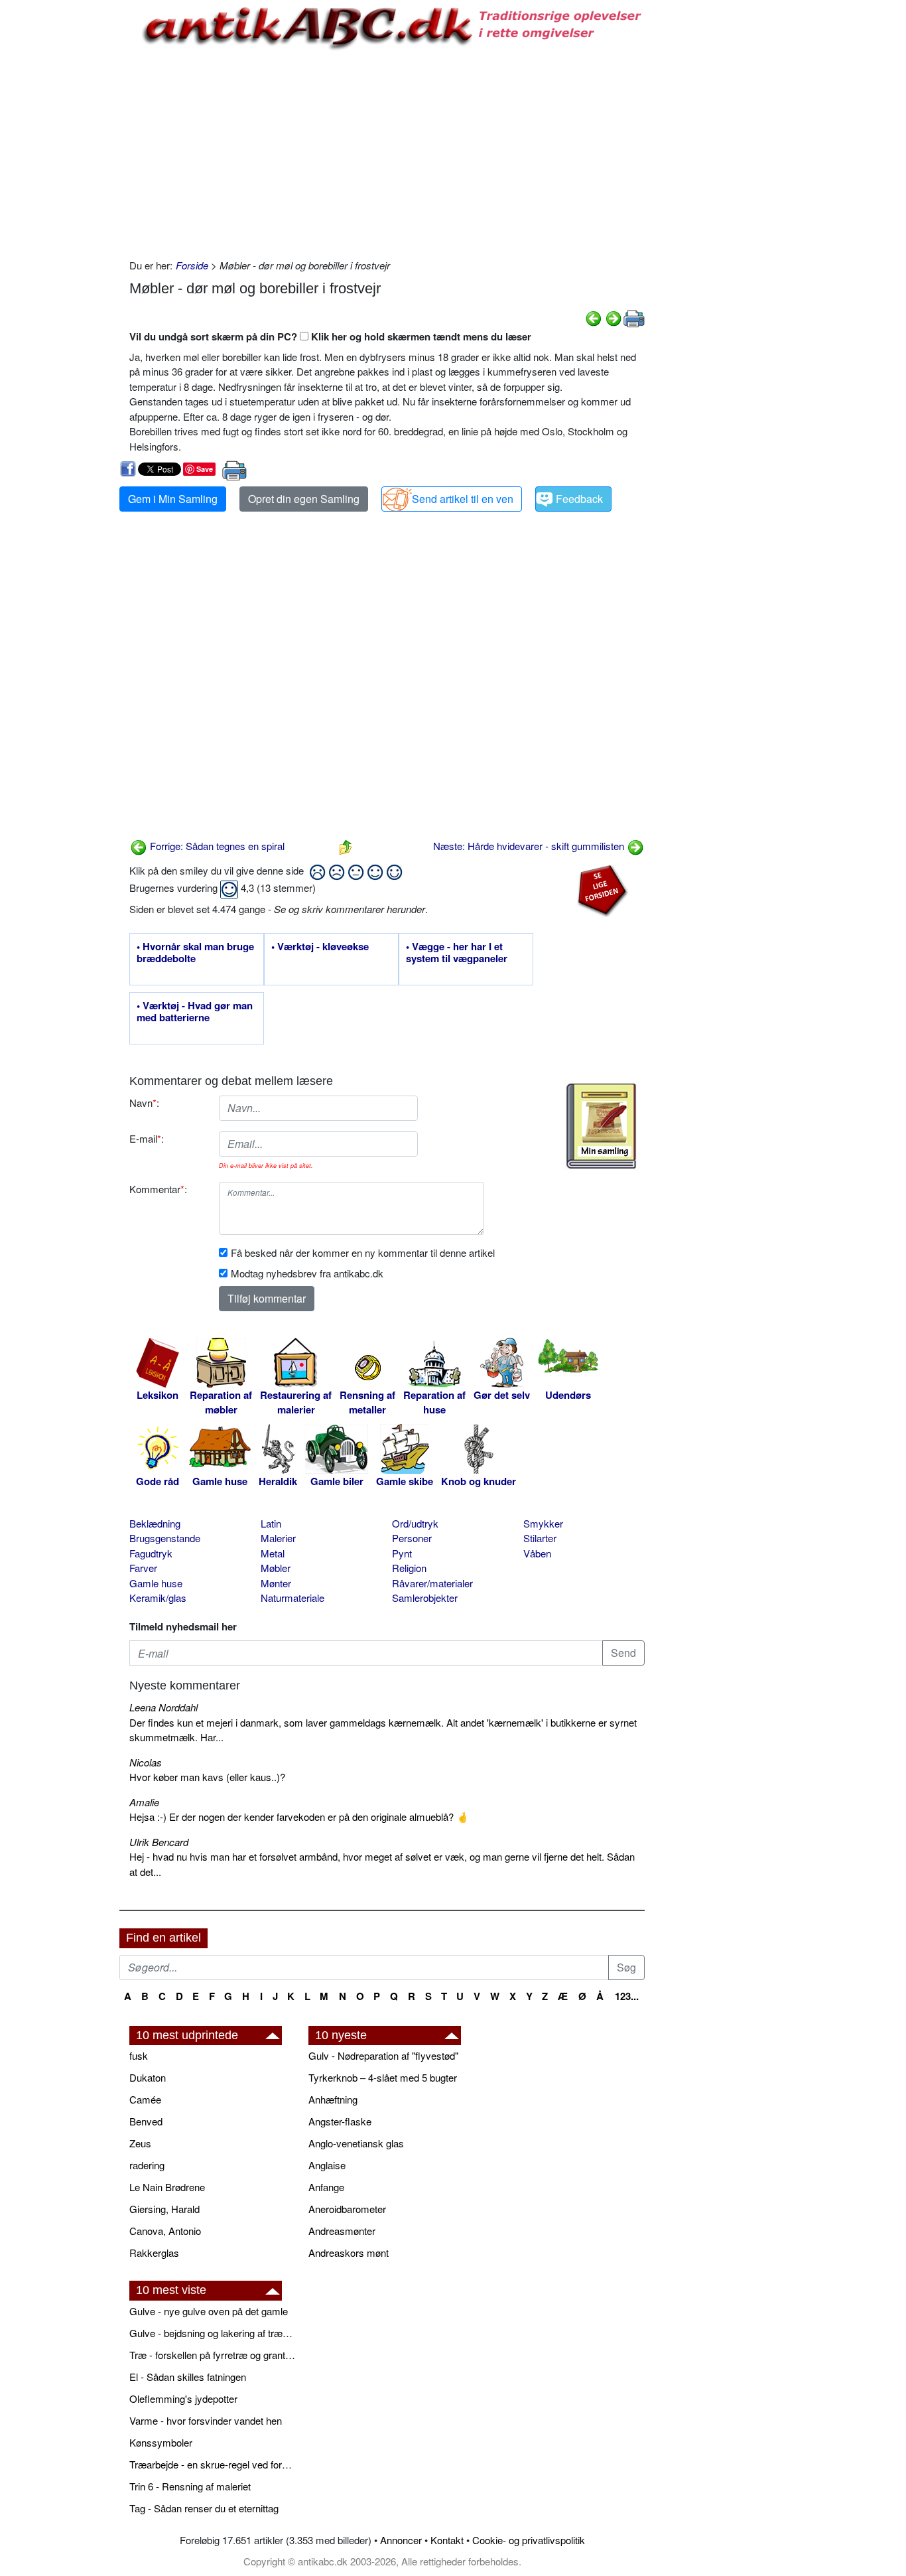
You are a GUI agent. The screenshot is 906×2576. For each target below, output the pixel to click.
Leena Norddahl (163, 1707)
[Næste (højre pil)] (614, 317)
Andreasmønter (342, 2231)
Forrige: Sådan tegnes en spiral (216, 846)
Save (205, 469)
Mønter (276, 1583)
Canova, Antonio (165, 2231)
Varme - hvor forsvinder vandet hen (206, 2420)
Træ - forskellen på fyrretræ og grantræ (212, 2355)
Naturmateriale (292, 1598)
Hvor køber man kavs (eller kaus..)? (207, 1777)
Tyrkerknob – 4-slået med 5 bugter (383, 2077)
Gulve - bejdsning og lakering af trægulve (212, 2333)
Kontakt (447, 2540)
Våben (537, 1553)
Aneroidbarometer (347, 2209)
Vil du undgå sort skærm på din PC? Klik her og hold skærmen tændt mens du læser (330, 336)
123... (627, 1996)
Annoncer (401, 2540)
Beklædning (155, 1523)
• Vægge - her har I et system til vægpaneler (457, 953)
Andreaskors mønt (349, 2253)
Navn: (144, 1103)
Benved (146, 2121)
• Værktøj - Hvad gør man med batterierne (195, 1012)
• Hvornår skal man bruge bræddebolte (195, 953)
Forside (192, 265)
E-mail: (147, 1138)
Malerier (278, 1538)
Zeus (140, 2143)
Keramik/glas (158, 1598)
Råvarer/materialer (432, 1583)
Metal (273, 1553)
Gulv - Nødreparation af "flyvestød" (383, 2055)
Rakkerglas (154, 2253)
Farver (143, 1568)
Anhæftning (333, 2099)
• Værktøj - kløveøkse (320, 947)
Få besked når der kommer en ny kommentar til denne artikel (363, 1252)
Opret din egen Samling (304, 499)
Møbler (276, 1568)
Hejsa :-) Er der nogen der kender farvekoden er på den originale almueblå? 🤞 (299, 1817)
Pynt (402, 1553)
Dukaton (148, 2077)
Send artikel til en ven (463, 499)
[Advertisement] (64, 200)
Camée (145, 2099)
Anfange (326, 2187)
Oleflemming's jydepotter (183, 2398)
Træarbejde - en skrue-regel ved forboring (212, 2464)
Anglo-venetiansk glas (356, 2143)
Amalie (144, 1802)
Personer (412, 1538)
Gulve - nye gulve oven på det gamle (209, 2311)
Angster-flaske (340, 2121)
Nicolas (146, 1762)
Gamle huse (156, 1583)
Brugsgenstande (165, 1538)
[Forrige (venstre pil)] (594, 317)
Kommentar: (158, 1189)
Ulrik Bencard (159, 1842)
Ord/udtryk (415, 1523)
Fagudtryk (151, 1553)
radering (147, 2165)
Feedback (579, 499)
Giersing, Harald (164, 2209)
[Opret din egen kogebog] (601, 1126)
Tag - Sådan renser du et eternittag (204, 2508)
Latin (271, 1523)
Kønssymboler (161, 2442)
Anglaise (327, 2165)
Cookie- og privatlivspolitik (529, 2540)
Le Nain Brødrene (167, 2187)
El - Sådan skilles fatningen (188, 2377)
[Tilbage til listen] (346, 846)
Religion (409, 1568)
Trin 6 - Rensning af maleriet (190, 2486)
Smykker (543, 1523)
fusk (139, 2055)
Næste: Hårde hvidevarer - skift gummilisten (530, 846)
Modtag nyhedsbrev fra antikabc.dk (307, 1273)
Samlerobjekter (425, 1598)
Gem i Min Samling (173, 499)
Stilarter (540, 1538)
